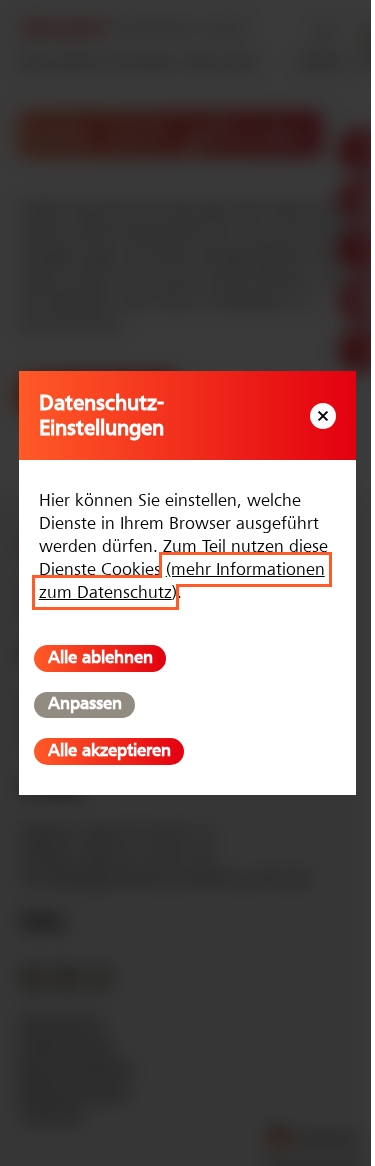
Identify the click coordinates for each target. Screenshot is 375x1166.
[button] (323, 416)
